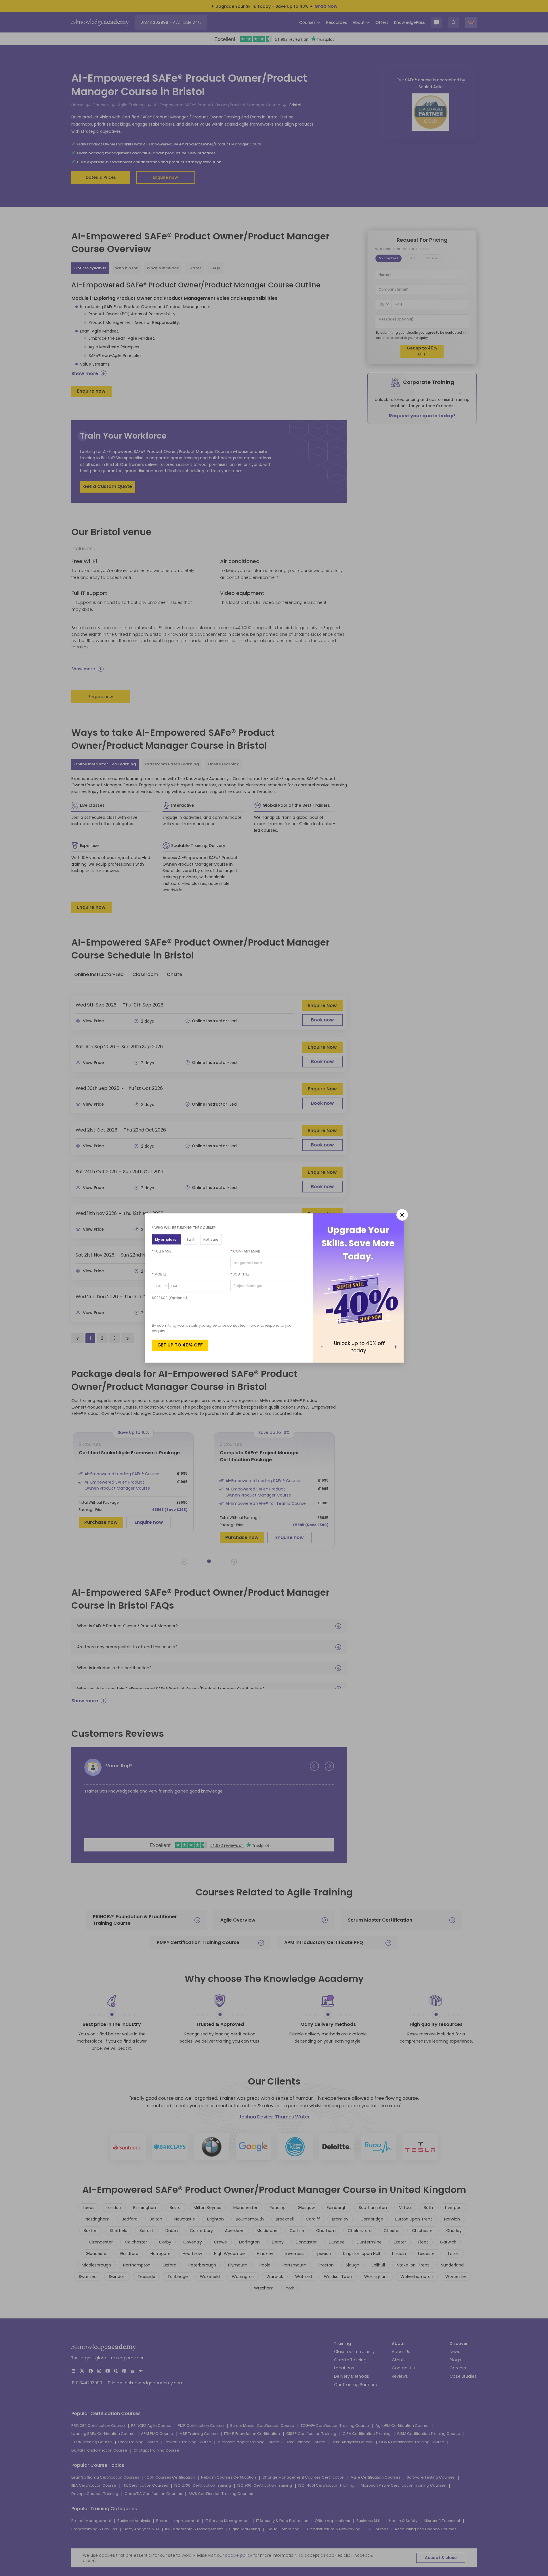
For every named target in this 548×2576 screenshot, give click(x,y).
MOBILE (159, 1274)
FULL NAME (162, 1251)
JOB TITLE (240, 1274)
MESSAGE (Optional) (170, 1298)
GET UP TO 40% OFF (180, 1345)
